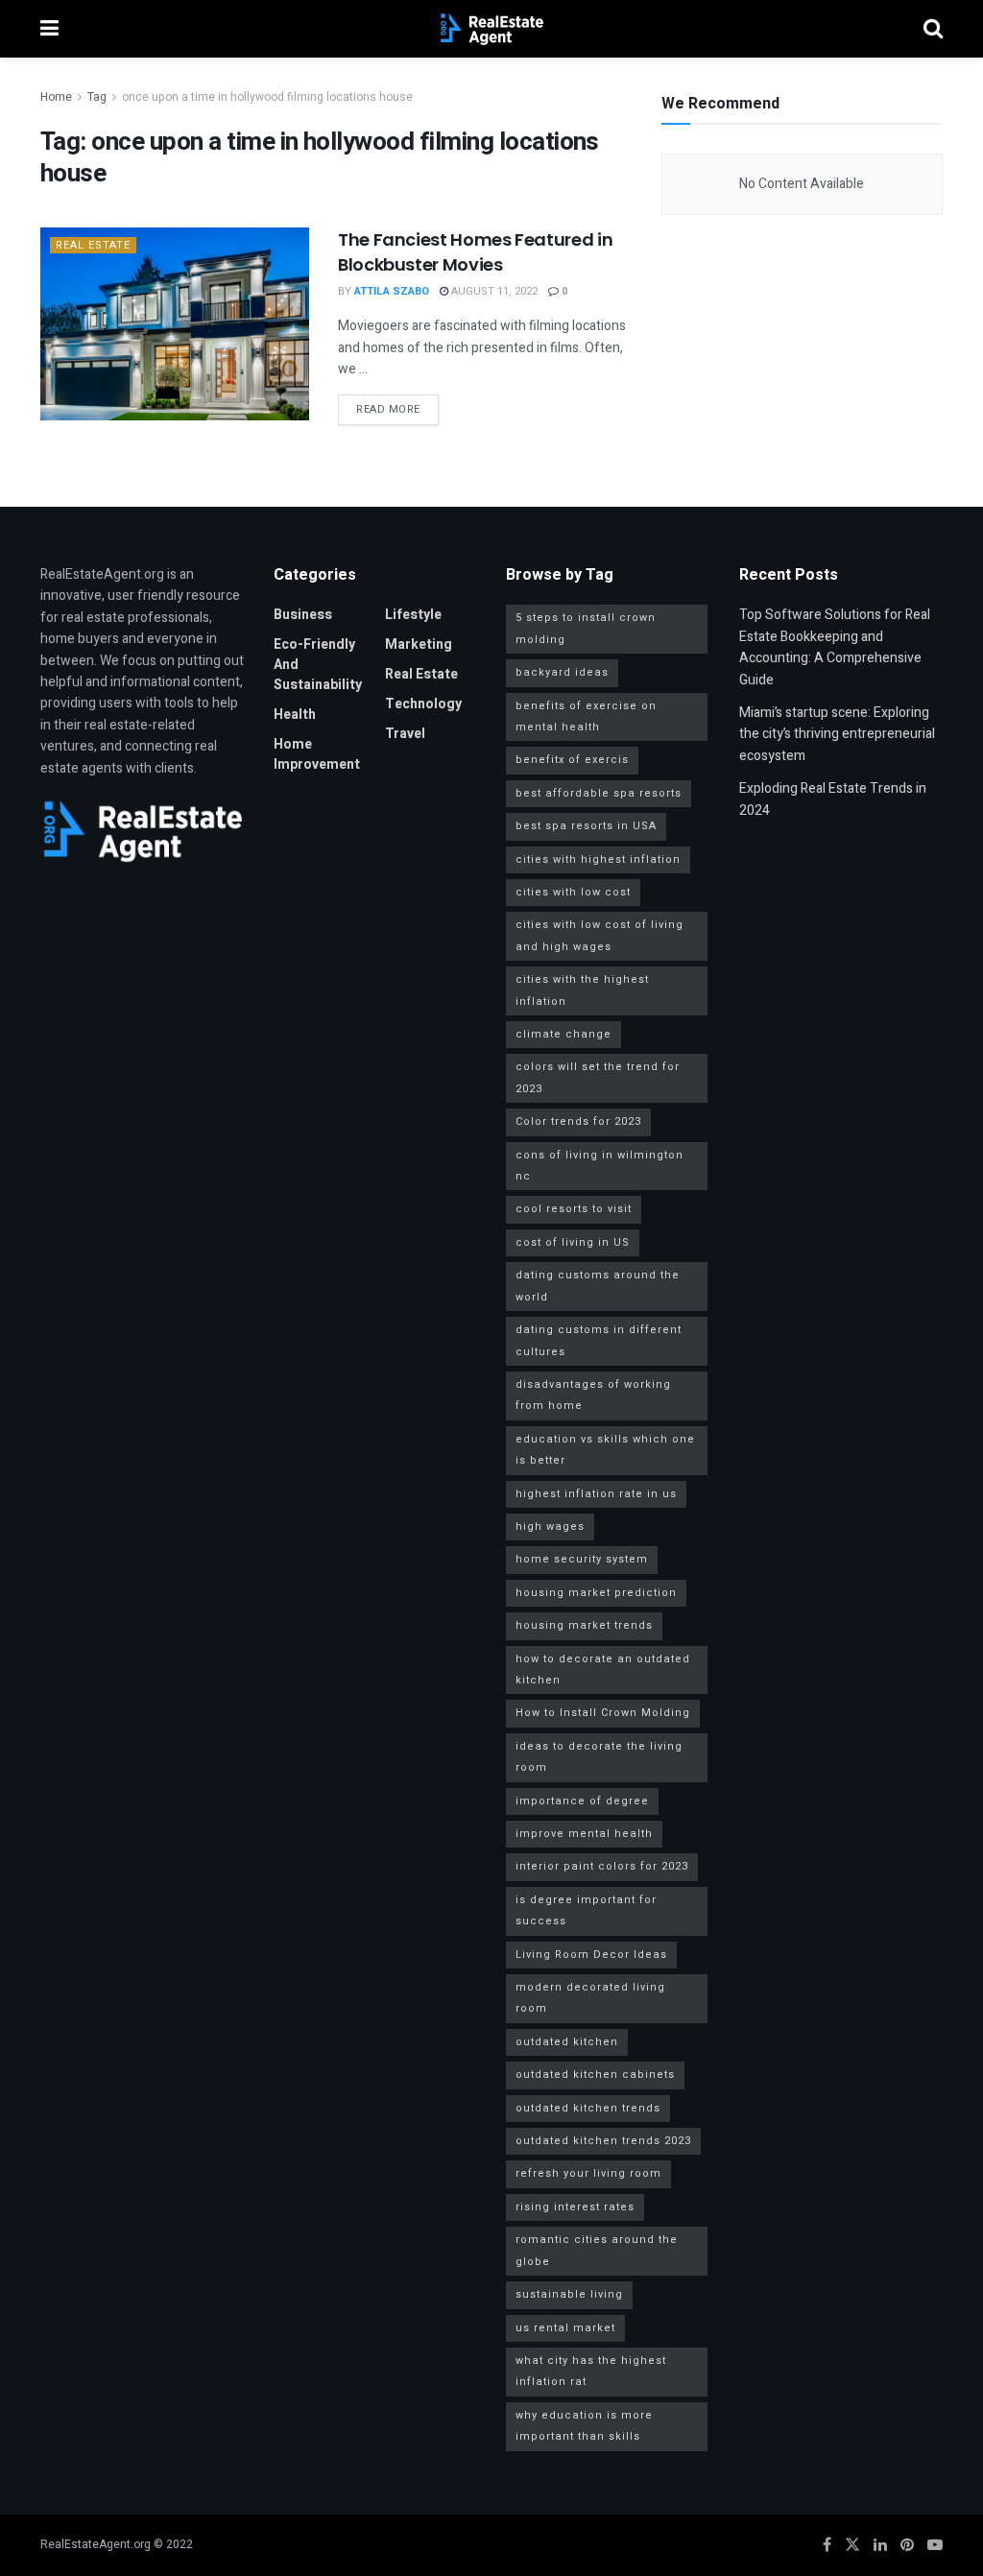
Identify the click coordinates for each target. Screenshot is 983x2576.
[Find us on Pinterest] (907, 2545)
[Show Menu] (49, 29)
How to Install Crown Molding (603, 1713)
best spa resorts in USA (586, 826)
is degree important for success (586, 1910)
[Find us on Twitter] (852, 2545)
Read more (397, 409)
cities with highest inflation (598, 859)
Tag (97, 97)
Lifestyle (413, 615)
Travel (405, 734)
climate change (563, 1034)
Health (295, 715)
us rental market (565, 2328)
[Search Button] (933, 29)
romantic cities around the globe (597, 2250)
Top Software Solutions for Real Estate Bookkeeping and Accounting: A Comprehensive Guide (835, 647)
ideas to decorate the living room (599, 1757)
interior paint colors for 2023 (602, 1866)
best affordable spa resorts (599, 793)
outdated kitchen (567, 2042)
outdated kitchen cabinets (595, 2075)
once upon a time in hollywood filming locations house (267, 97)
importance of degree (582, 1801)
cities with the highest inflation (582, 990)
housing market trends (584, 1625)
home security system (582, 1559)
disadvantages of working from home (593, 1395)
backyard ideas (562, 672)
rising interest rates (575, 2207)
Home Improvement (317, 754)
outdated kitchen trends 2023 (603, 2141)
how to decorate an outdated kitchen (603, 1670)
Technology (423, 704)
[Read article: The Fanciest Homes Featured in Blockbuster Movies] (175, 323)
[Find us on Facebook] (827, 2545)
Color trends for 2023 (578, 1121)
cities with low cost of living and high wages (599, 935)
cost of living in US (573, 1242)
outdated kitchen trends (588, 2108)
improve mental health (584, 1834)
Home (56, 97)
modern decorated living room (590, 1998)
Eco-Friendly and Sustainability (318, 665)
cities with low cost (573, 892)
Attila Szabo (392, 291)
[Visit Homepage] (491, 29)
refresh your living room (588, 2173)
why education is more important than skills (584, 2426)
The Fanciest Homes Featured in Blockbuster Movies (475, 251)
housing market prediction (596, 1593)
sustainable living (569, 2294)
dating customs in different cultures (599, 1340)
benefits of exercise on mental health (586, 716)
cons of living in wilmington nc (599, 1166)
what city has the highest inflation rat (591, 2371)
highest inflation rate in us (596, 1494)
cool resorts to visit (574, 1209)
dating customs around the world (598, 1286)
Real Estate (93, 245)
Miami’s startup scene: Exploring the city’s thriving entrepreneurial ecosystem (837, 734)
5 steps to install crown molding (586, 628)
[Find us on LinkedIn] (880, 2545)
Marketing (419, 644)
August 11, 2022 (493, 291)
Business (303, 615)
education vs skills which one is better (605, 1450)
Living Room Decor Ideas (591, 1955)
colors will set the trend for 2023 (598, 1077)
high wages (550, 1527)
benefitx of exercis (572, 760)
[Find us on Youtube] (935, 2545)
